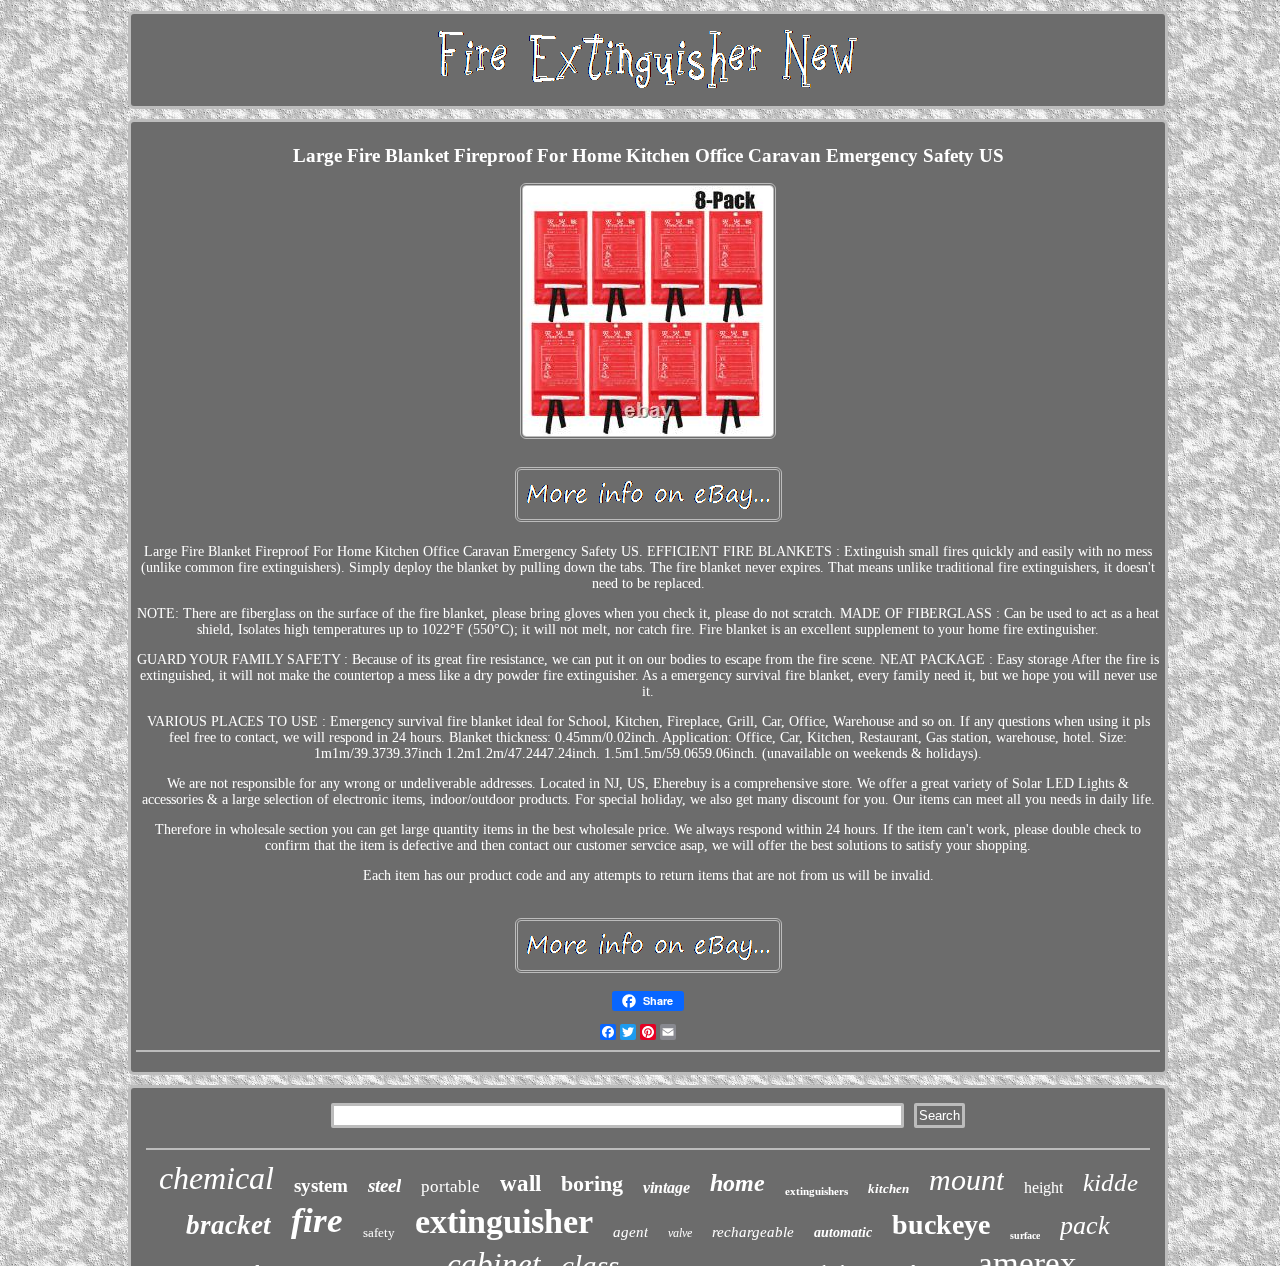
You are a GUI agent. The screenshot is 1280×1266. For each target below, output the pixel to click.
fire (317, 1220)
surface (1025, 1235)
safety (379, 1232)
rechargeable (753, 1232)
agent (630, 1232)
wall (520, 1183)
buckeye (941, 1224)
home (737, 1183)
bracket (228, 1225)
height (1043, 1187)
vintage (666, 1187)
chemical (216, 1178)
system (321, 1185)
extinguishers (816, 1191)
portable (450, 1186)
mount (966, 1179)
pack (1085, 1225)
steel (384, 1185)
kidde (1110, 1182)
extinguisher (504, 1221)
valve (680, 1233)
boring (592, 1183)
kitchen (888, 1188)
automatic (843, 1232)
